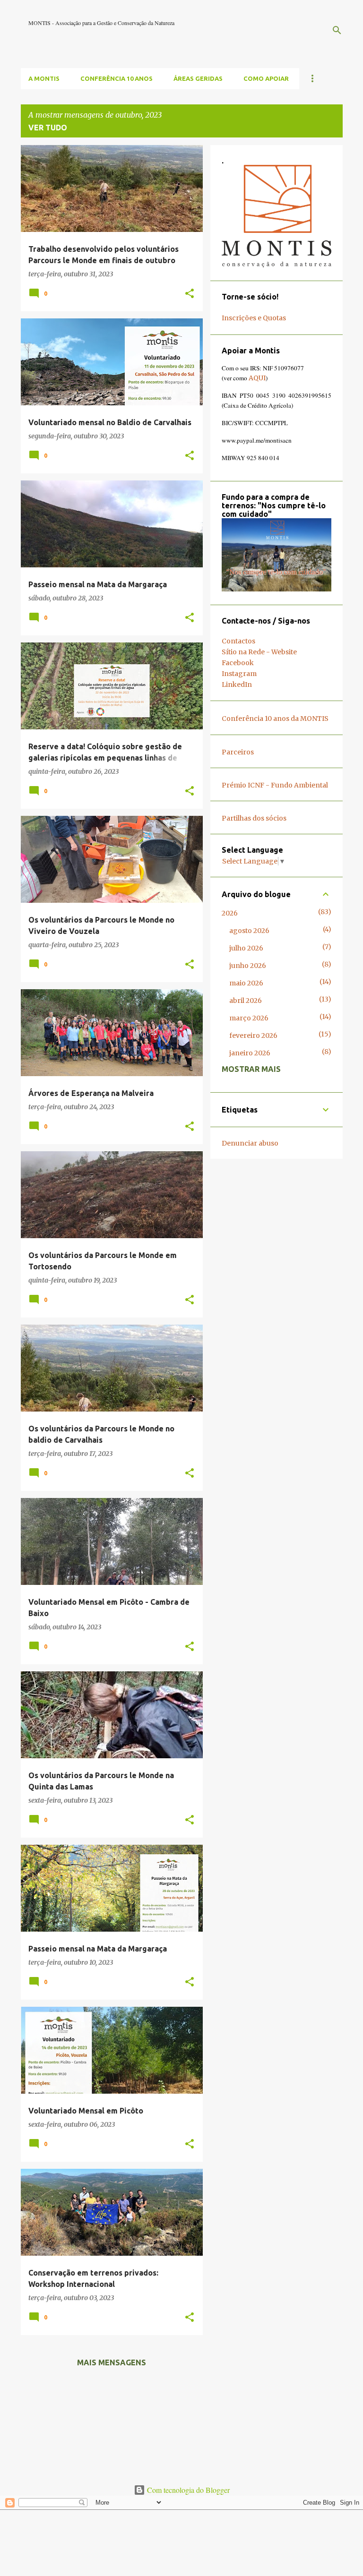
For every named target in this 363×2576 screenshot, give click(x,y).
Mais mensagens (112, 2362)
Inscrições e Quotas (254, 318)
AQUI (257, 378)
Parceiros (238, 752)
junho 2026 (248, 966)
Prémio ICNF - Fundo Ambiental (275, 785)
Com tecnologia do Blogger (187, 2490)
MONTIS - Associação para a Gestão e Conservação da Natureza (101, 23)
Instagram (239, 674)
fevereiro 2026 (253, 1036)
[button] (190, 294)
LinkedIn (237, 685)
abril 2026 (246, 1001)
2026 (230, 913)
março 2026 (249, 1018)
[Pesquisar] (337, 30)
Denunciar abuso (250, 1143)
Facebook (238, 663)
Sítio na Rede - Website (259, 652)
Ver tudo (48, 128)
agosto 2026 (249, 931)
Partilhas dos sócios (254, 818)
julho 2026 (246, 948)
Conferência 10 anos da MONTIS (275, 719)
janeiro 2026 (250, 1053)
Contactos (238, 641)
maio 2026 (246, 983)
